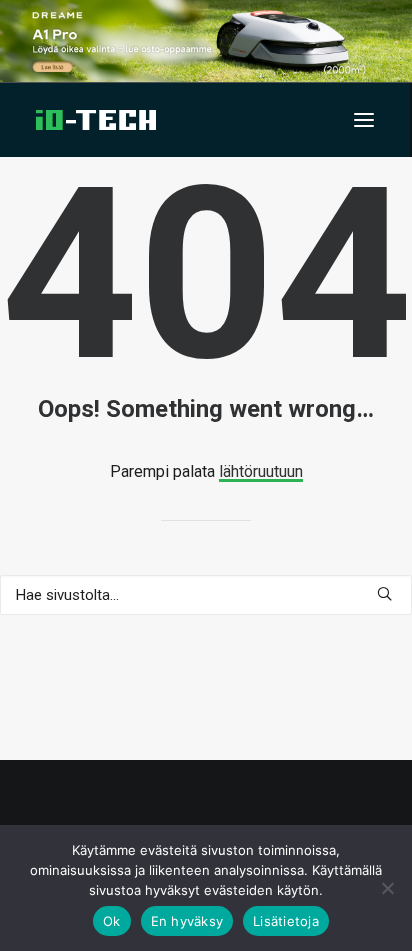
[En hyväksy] (387, 888)
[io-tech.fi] (96, 120)
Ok (112, 921)
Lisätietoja (286, 921)
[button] (364, 120)
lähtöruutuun (261, 471)
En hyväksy (187, 921)
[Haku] (206, 595)
